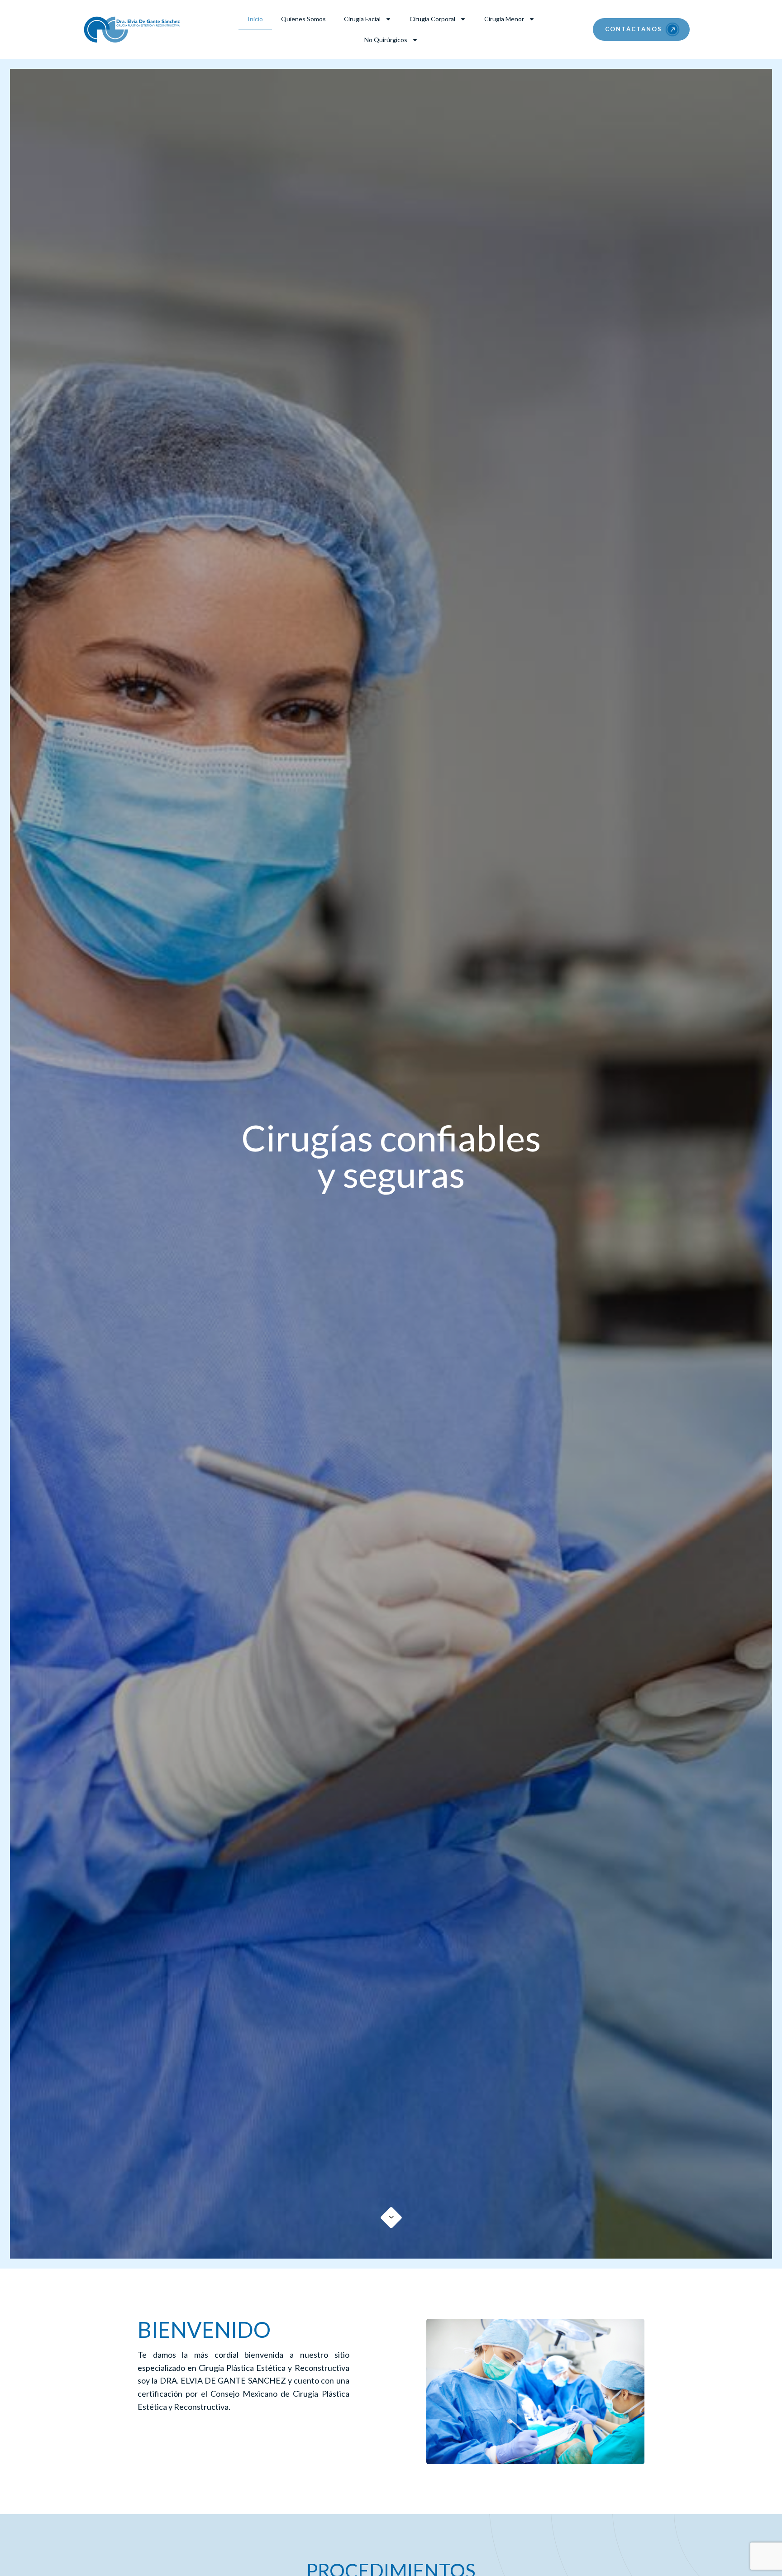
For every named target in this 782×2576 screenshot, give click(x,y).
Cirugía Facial (362, 19)
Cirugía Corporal (432, 19)
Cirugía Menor (504, 19)
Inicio (255, 19)
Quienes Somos (303, 19)
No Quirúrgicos (386, 40)
